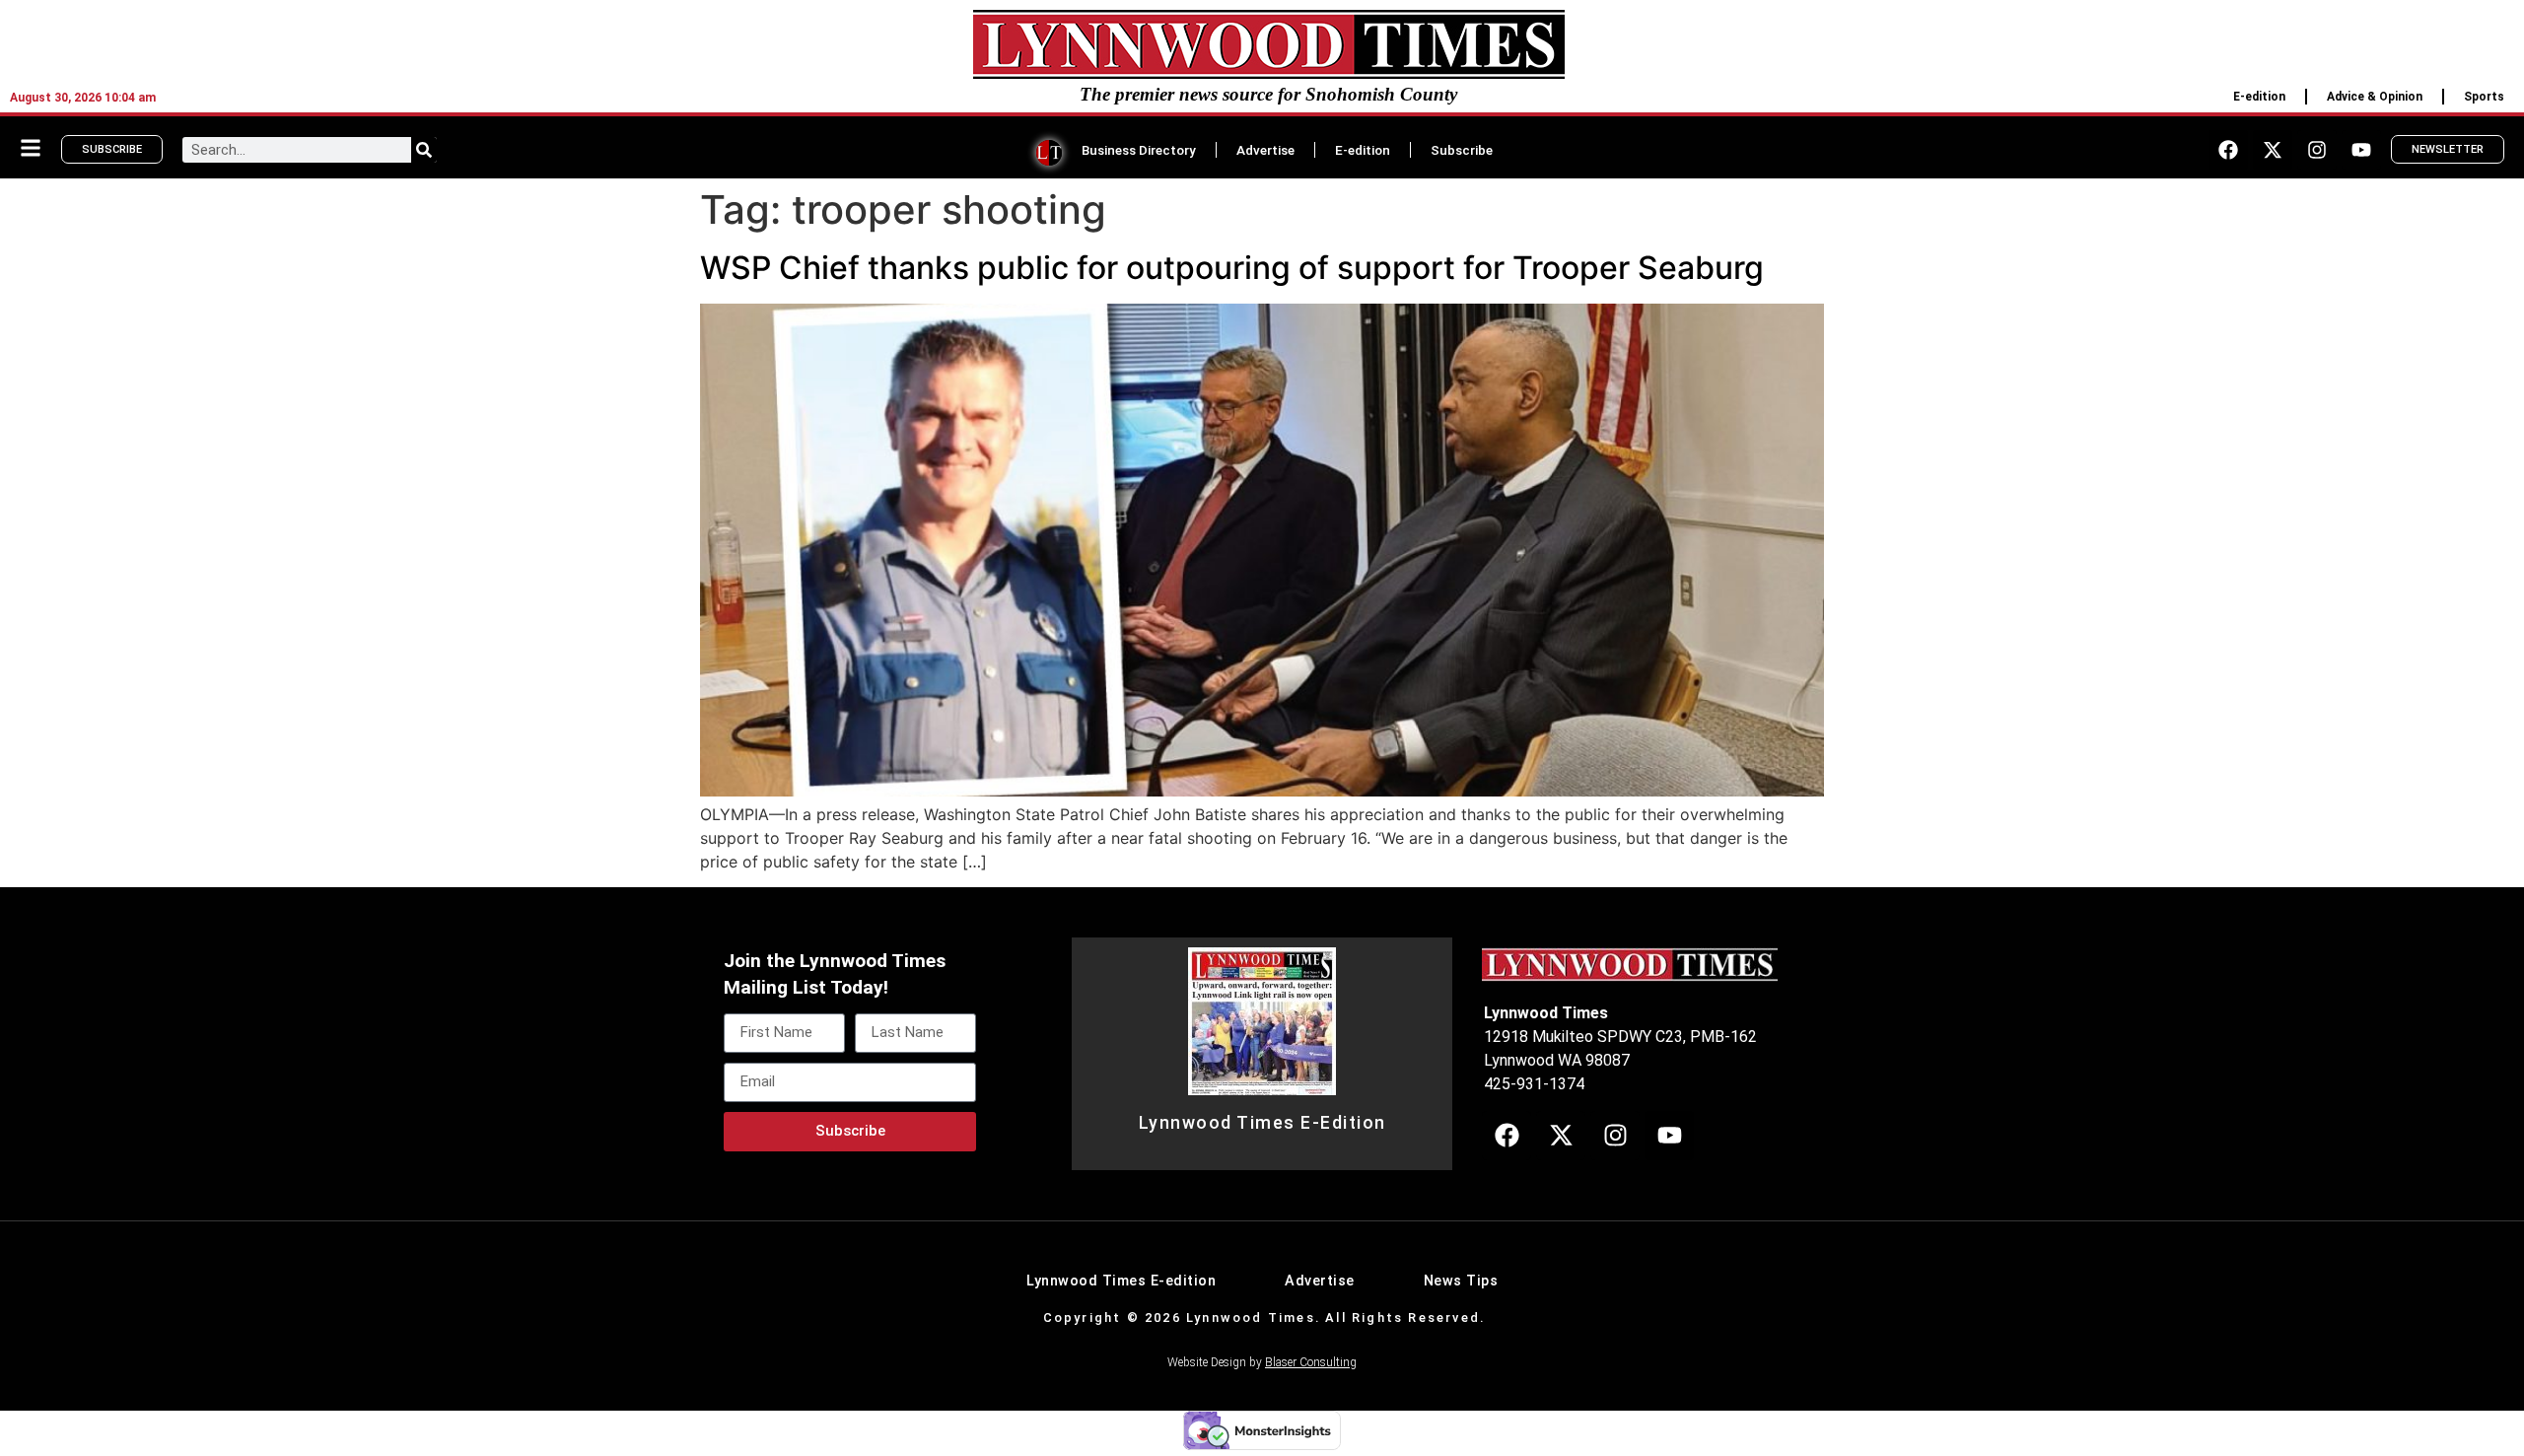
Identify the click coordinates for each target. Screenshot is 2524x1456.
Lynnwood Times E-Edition (1262, 1123)
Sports (2484, 97)
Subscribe (1462, 150)
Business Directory (1139, 150)
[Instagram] (2317, 150)
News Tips (1461, 1281)
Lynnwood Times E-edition (1121, 1281)
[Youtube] (2361, 150)
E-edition (2259, 97)
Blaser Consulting (1311, 1362)
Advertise (1265, 150)
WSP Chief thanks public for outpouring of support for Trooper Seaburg (1232, 268)
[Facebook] (2228, 150)
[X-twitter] (2273, 150)
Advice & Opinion (2375, 97)
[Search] (424, 150)
